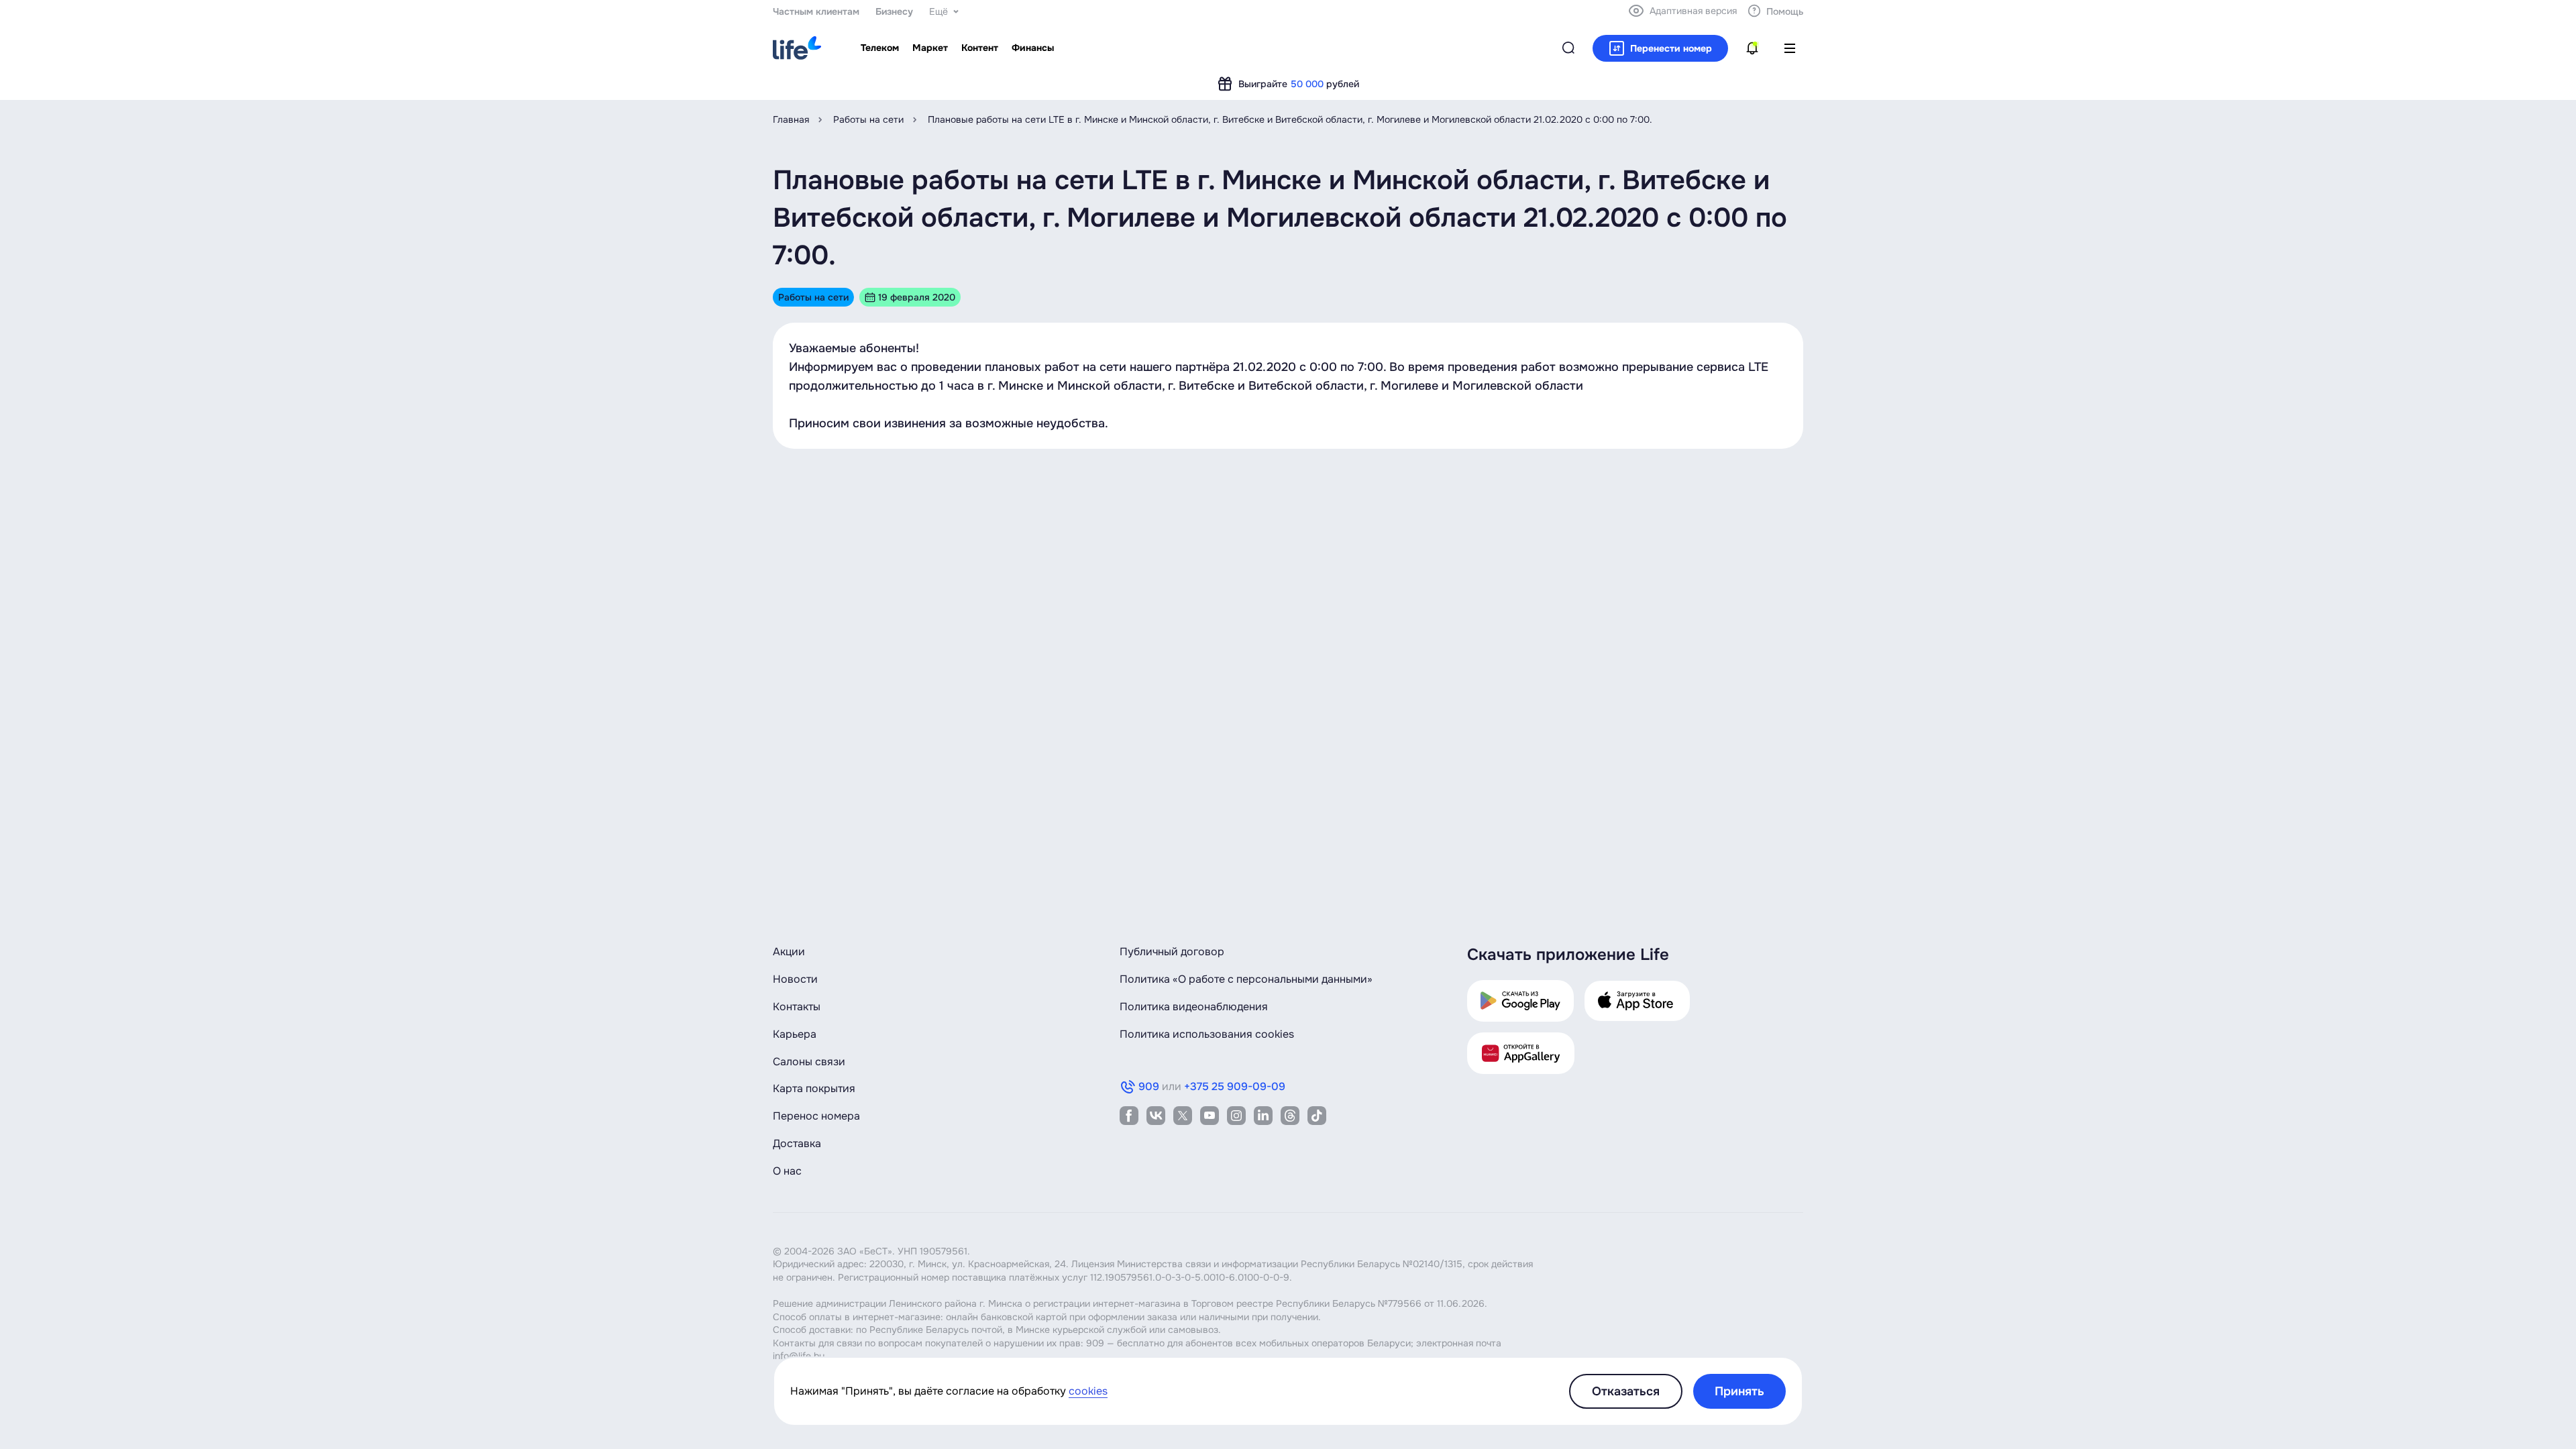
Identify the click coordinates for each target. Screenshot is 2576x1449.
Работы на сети (868, 119)
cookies (1088, 1391)
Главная (791, 119)
